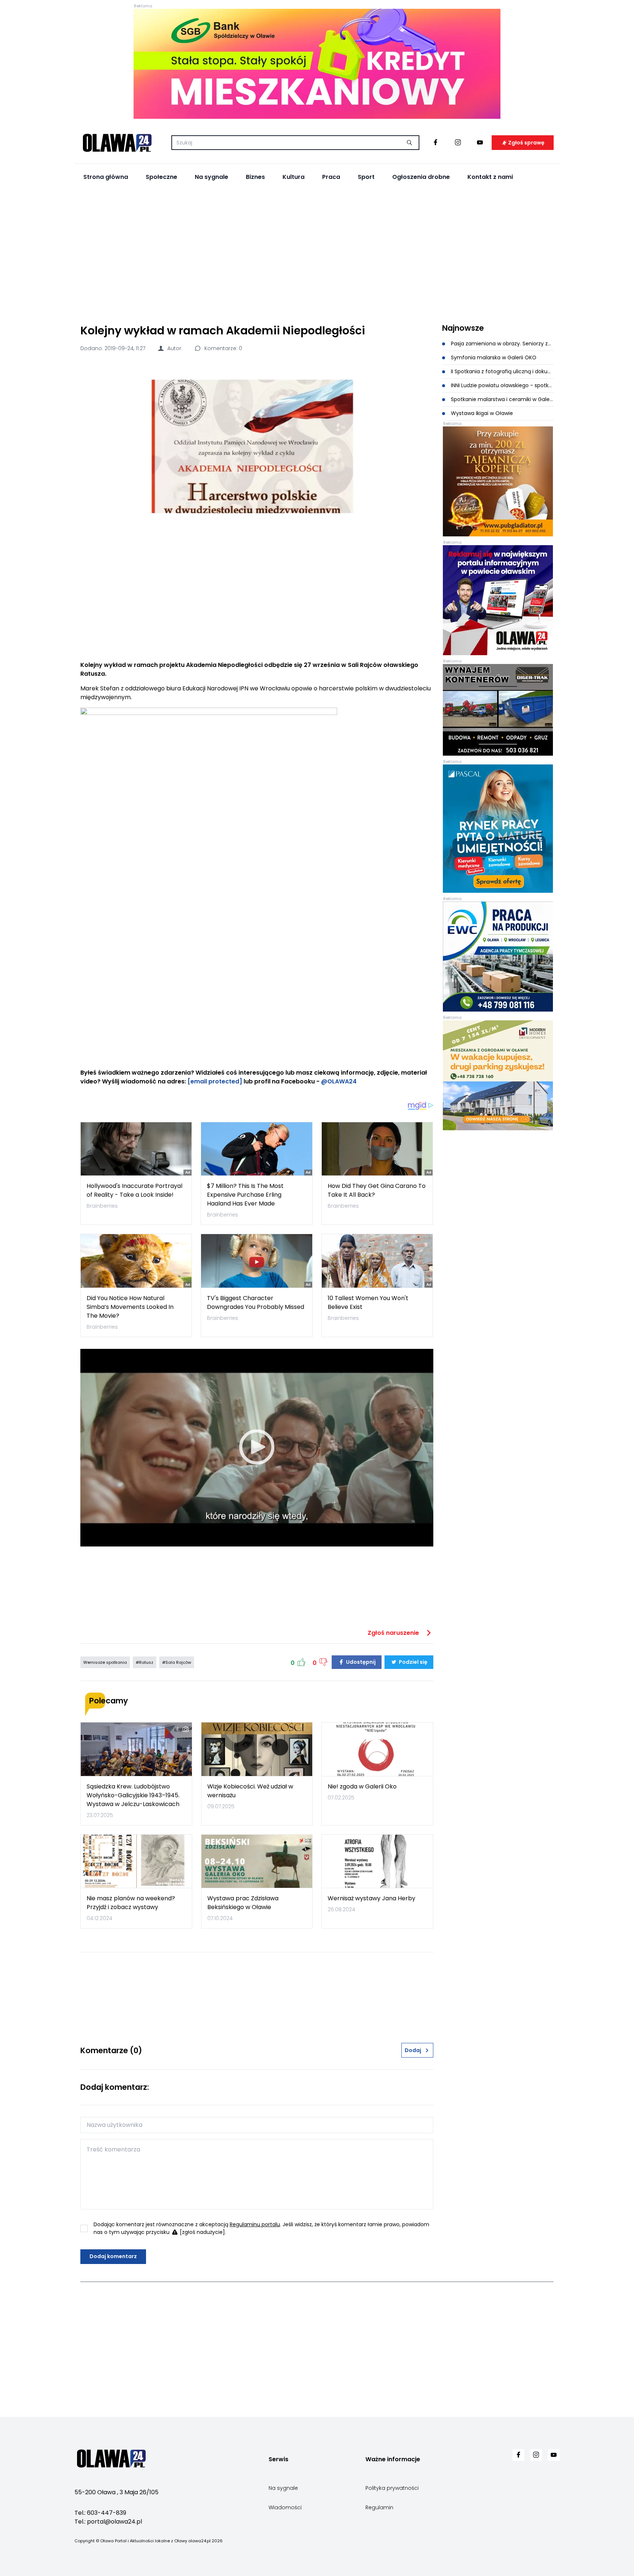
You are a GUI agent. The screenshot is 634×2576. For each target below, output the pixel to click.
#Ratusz (145, 1662)
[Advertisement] (317, 253)
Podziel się (413, 1662)
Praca (331, 177)
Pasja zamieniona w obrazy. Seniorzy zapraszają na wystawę (502, 344)
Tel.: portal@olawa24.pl (108, 2522)
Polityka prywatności (392, 2488)
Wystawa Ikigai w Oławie (481, 413)
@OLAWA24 (339, 1081)
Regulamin (379, 2507)
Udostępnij (360, 1662)
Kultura (294, 177)
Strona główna (106, 177)
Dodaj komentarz (113, 2256)
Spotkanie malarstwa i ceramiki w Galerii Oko (502, 399)
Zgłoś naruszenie (394, 1633)
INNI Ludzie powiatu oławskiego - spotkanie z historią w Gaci (502, 385)
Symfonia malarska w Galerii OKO (493, 357)
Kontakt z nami (490, 177)
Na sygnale (212, 177)
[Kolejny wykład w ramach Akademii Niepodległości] (257, 446)
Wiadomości (285, 2507)
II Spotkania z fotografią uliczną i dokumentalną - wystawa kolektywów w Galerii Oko (502, 371)
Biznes (255, 177)
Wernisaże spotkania (105, 1662)
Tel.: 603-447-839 (100, 2513)
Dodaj (413, 2050)
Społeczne (161, 177)
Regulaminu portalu (255, 2224)
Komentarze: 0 (223, 348)
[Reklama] (317, 64)
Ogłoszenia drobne (421, 177)
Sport (366, 177)
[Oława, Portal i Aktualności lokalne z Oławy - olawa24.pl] (117, 143)
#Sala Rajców (177, 1662)
